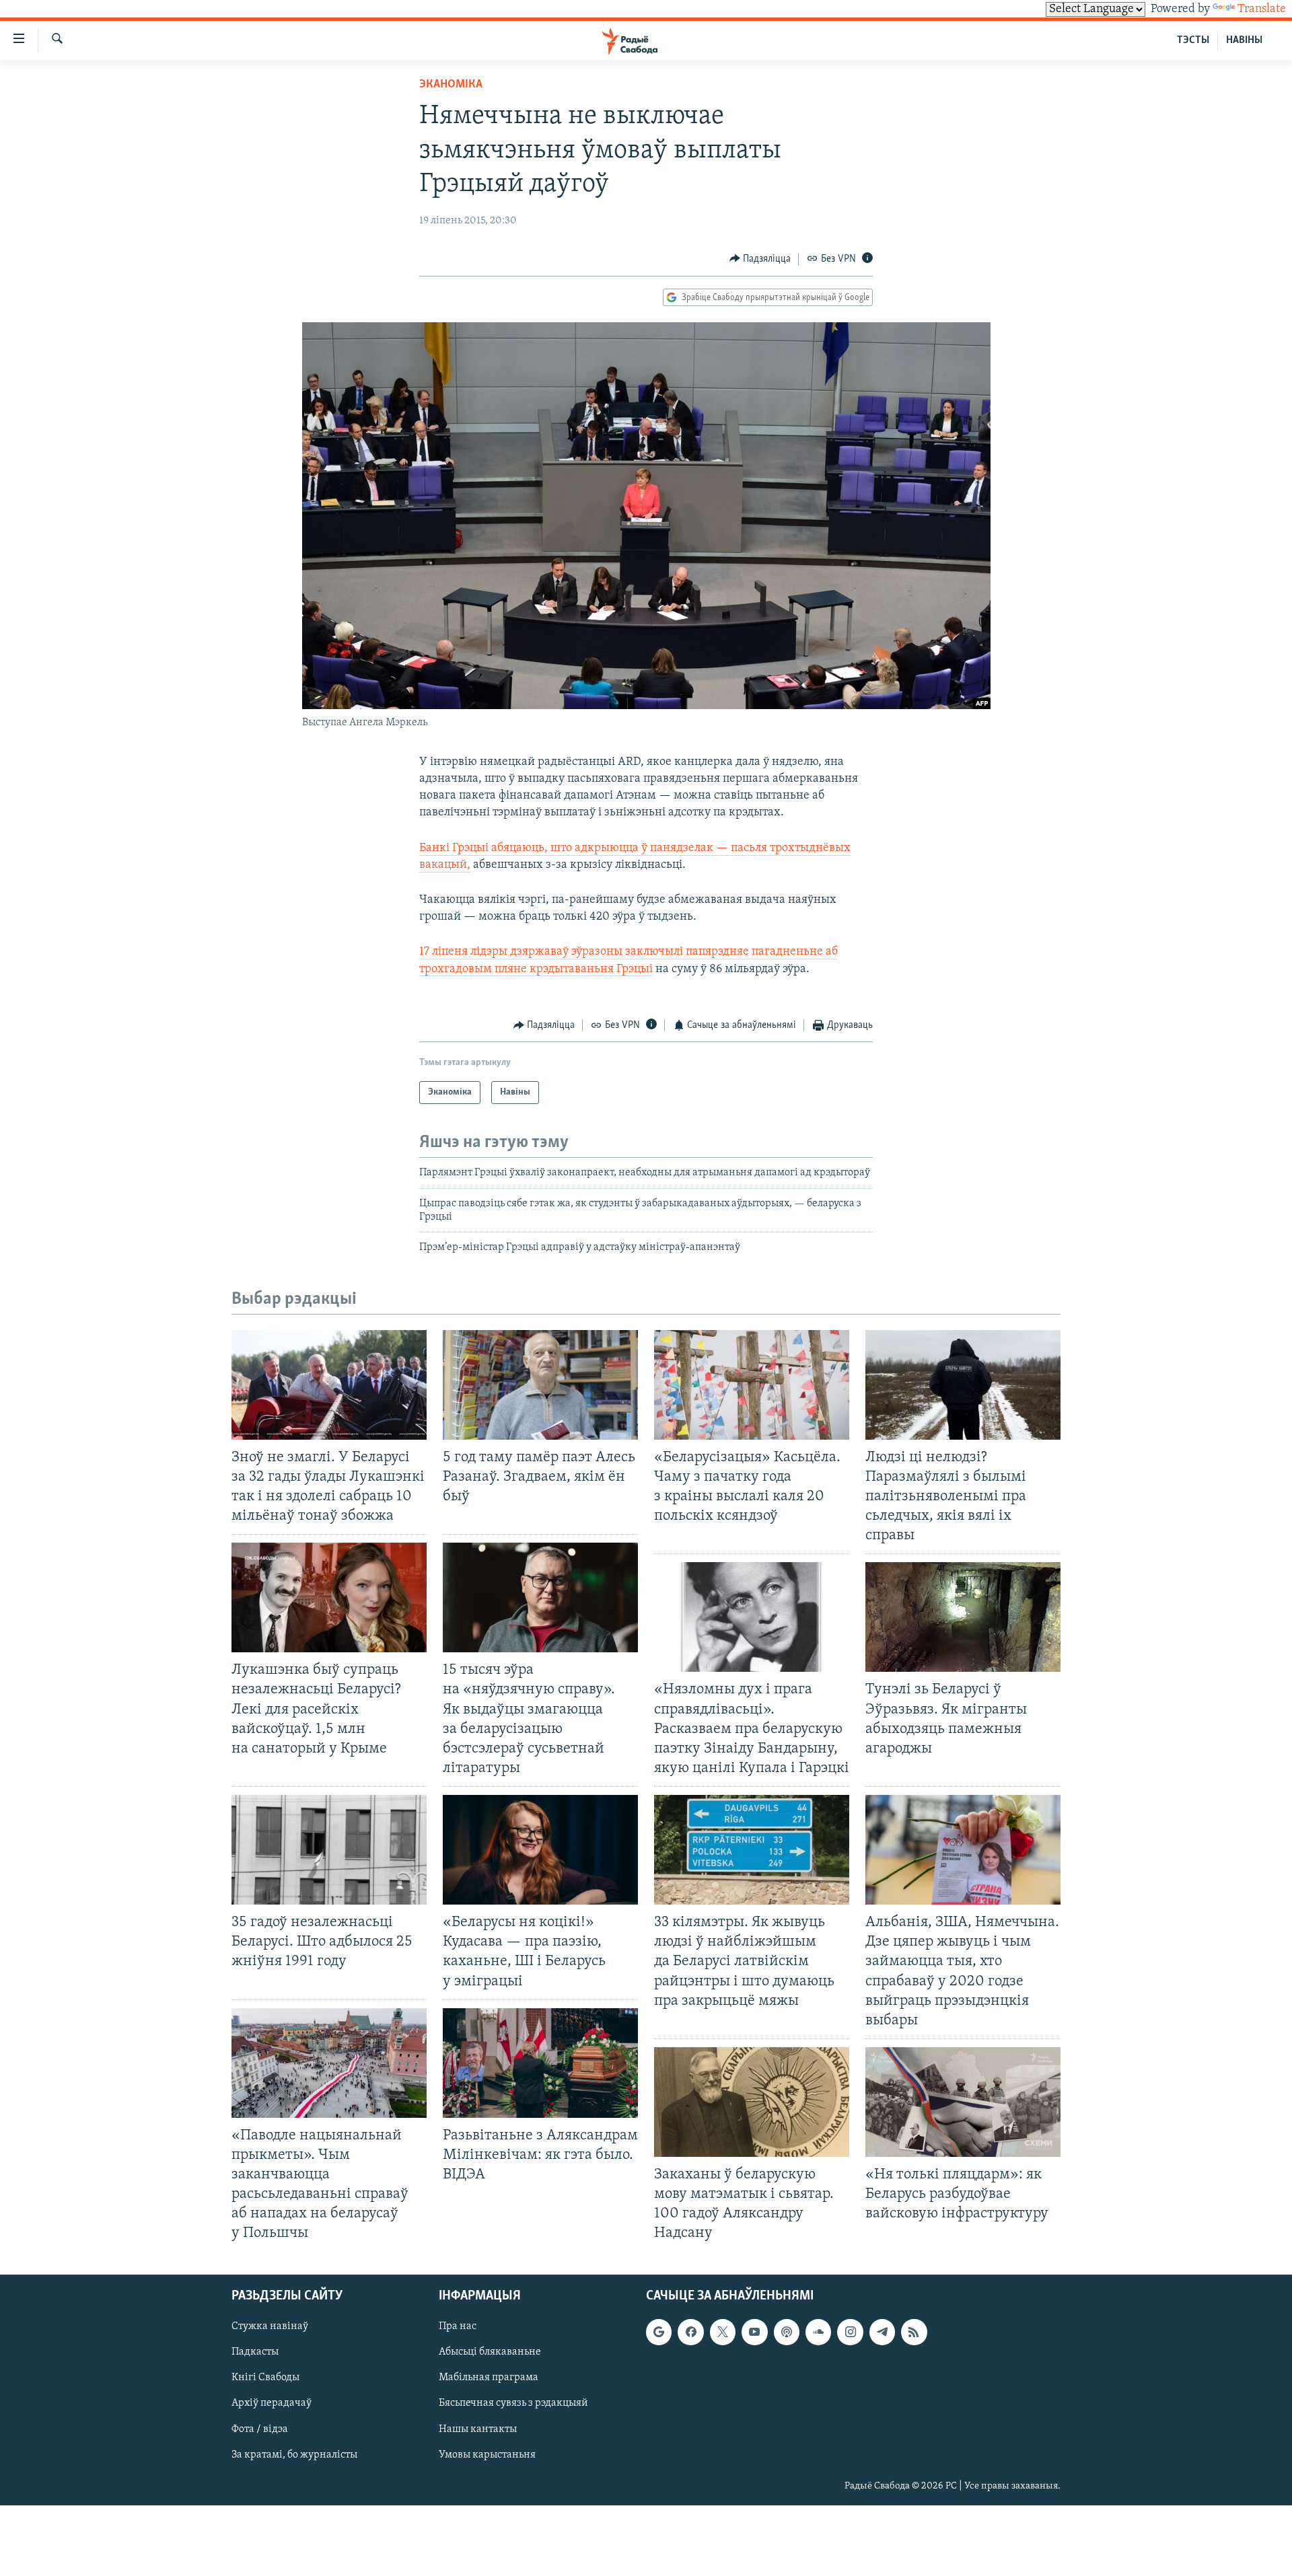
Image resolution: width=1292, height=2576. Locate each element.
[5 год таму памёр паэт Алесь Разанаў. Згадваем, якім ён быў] (540, 1385)
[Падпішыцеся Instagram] (850, 2332)
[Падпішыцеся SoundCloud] (818, 2332)
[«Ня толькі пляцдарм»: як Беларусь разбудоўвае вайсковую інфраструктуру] (963, 2102)
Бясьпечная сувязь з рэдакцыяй (513, 2403)
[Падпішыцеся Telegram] (882, 2332)
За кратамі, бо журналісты (294, 2454)
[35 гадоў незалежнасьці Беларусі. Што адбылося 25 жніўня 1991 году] (329, 1850)
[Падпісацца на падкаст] (787, 2332)
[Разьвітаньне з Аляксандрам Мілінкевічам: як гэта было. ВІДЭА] (540, 2063)
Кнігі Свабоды (265, 2378)
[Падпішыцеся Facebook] (690, 2332)
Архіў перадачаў (272, 2403)
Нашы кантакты (478, 2429)
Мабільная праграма (489, 2378)
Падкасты (255, 2352)
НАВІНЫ (1244, 40)
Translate (1262, 9)
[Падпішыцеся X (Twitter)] (723, 2332)
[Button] (760, 259)
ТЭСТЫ (1193, 40)
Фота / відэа (260, 2429)
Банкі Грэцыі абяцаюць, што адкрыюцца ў (535, 848)
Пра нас (458, 2326)
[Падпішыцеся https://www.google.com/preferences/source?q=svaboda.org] (659, 2332)
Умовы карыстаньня (487, 2454)
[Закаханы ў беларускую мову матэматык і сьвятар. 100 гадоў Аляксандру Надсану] (752, 2102)
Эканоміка (451, 85)
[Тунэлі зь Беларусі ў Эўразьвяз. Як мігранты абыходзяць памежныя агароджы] (963, 1617)
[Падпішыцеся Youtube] (754, 2332)
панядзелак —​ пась (703, 848)
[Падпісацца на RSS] (914, 2332)
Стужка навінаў (270, 2326)
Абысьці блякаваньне (490, 2352)
